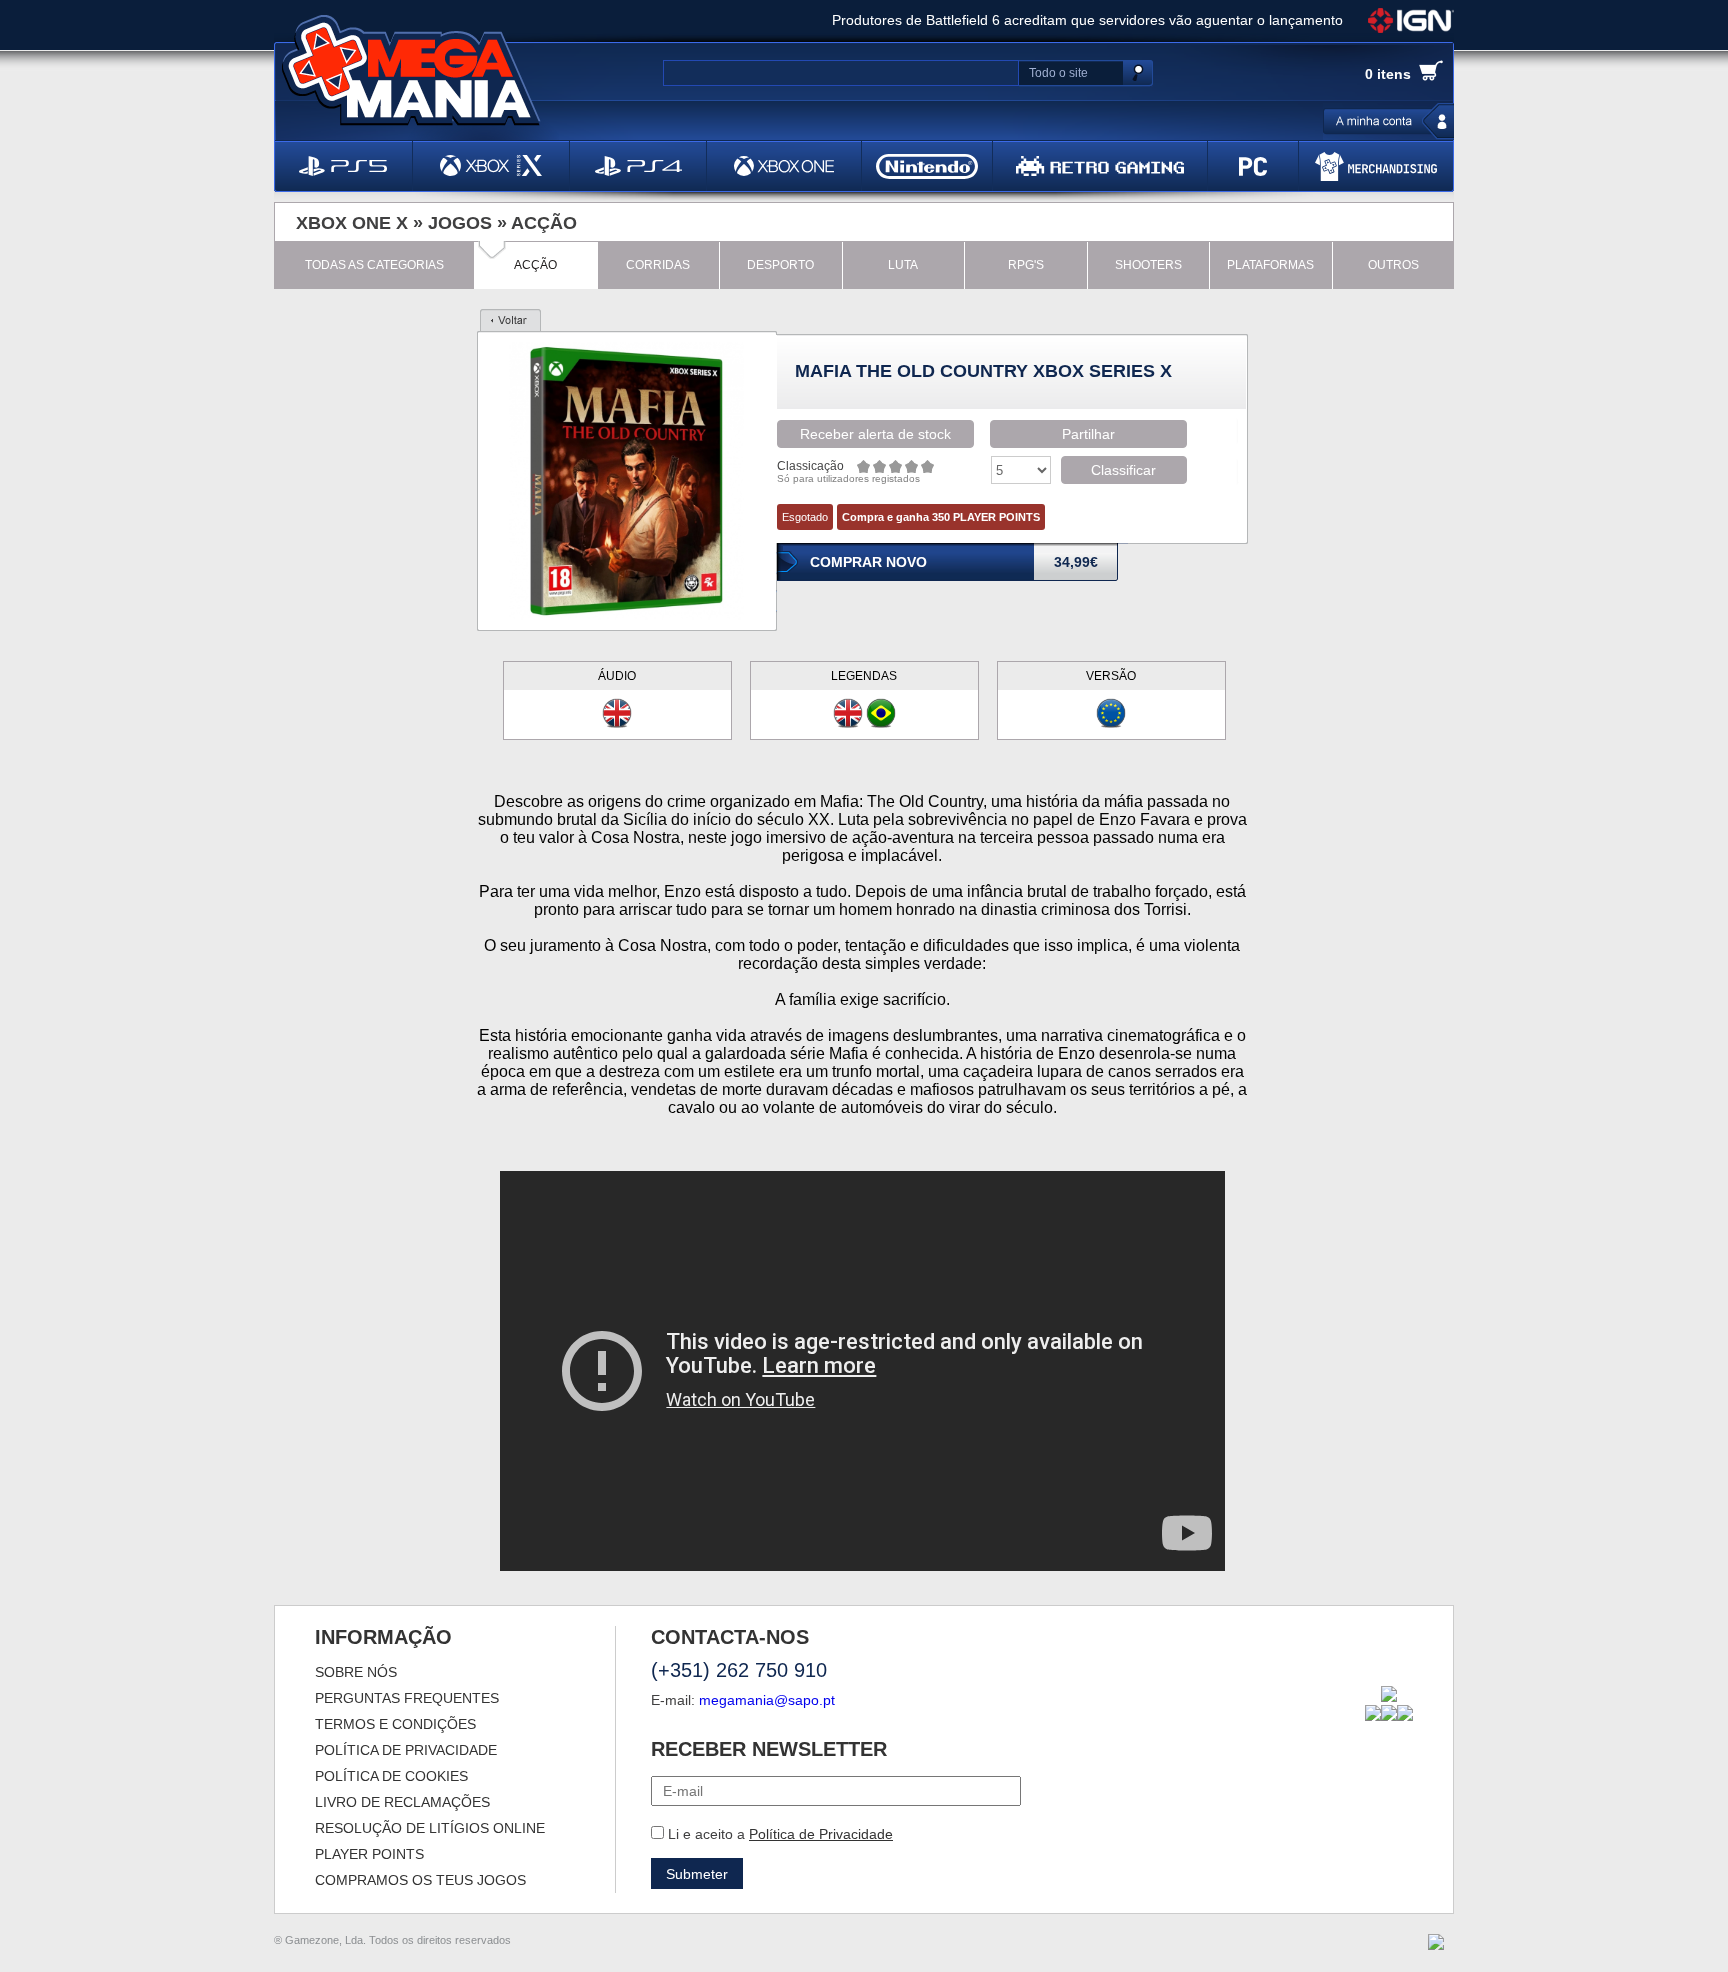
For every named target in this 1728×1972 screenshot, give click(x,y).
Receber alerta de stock (875, 434)
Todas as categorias (374, 265)
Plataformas (1270, 265)
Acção (544, 223)
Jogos (460, 223)
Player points (369, 1854)
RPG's (1026, 265)
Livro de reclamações (402, 1802)
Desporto (780, 265)
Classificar (1123, 470)
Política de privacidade (406, 1750)
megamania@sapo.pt (767, 1700)
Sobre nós (356, 1672)
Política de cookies (391, 1776)
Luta (903, 265)
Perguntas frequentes (407, 1698)
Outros (1393, 265)
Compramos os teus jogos (420, 1880)
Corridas (658, 265)
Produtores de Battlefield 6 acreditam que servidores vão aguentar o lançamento (1087, 20)
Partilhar (1088, 434)
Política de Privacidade (821, 1834)
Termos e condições (395, 1724)
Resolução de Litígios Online (430, 1828)
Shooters (1148, 265)
